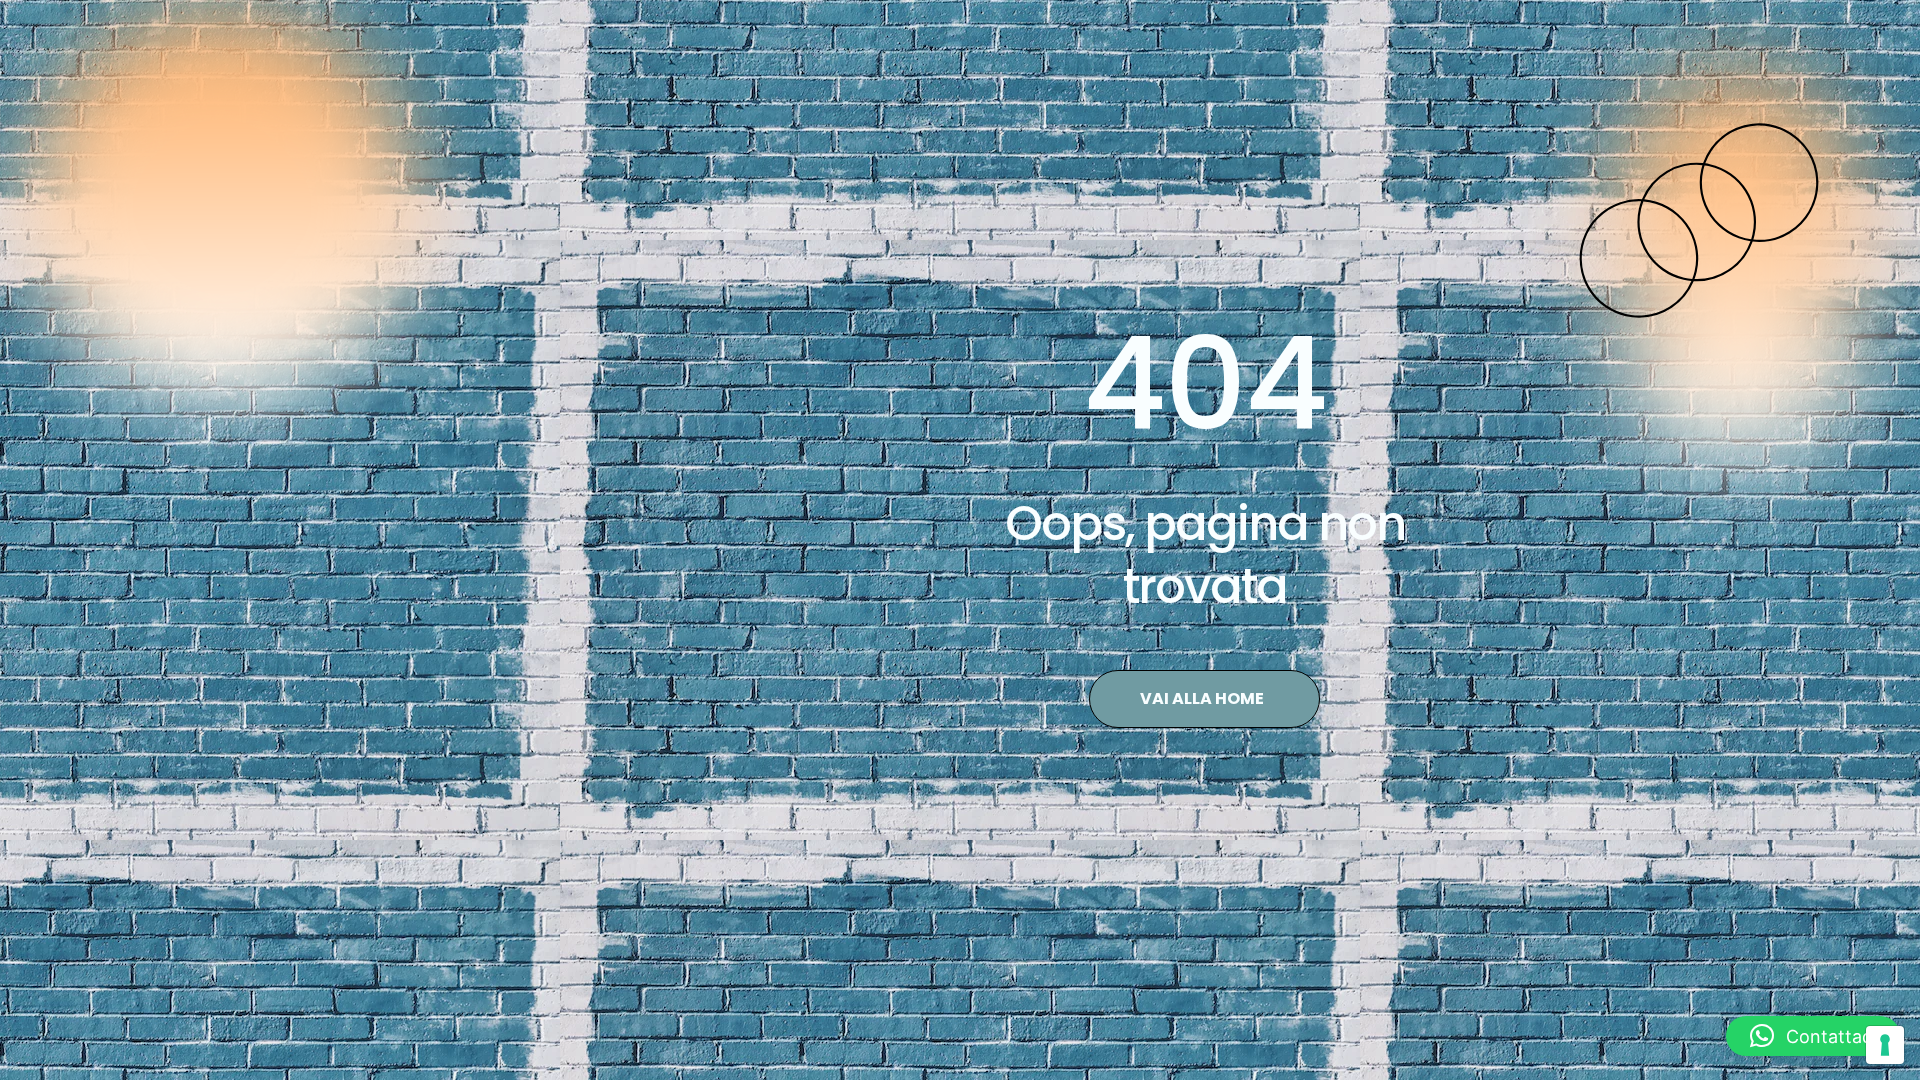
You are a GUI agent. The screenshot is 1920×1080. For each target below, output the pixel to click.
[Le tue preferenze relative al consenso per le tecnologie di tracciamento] (1885, 1045)
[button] (1813, 1036)
